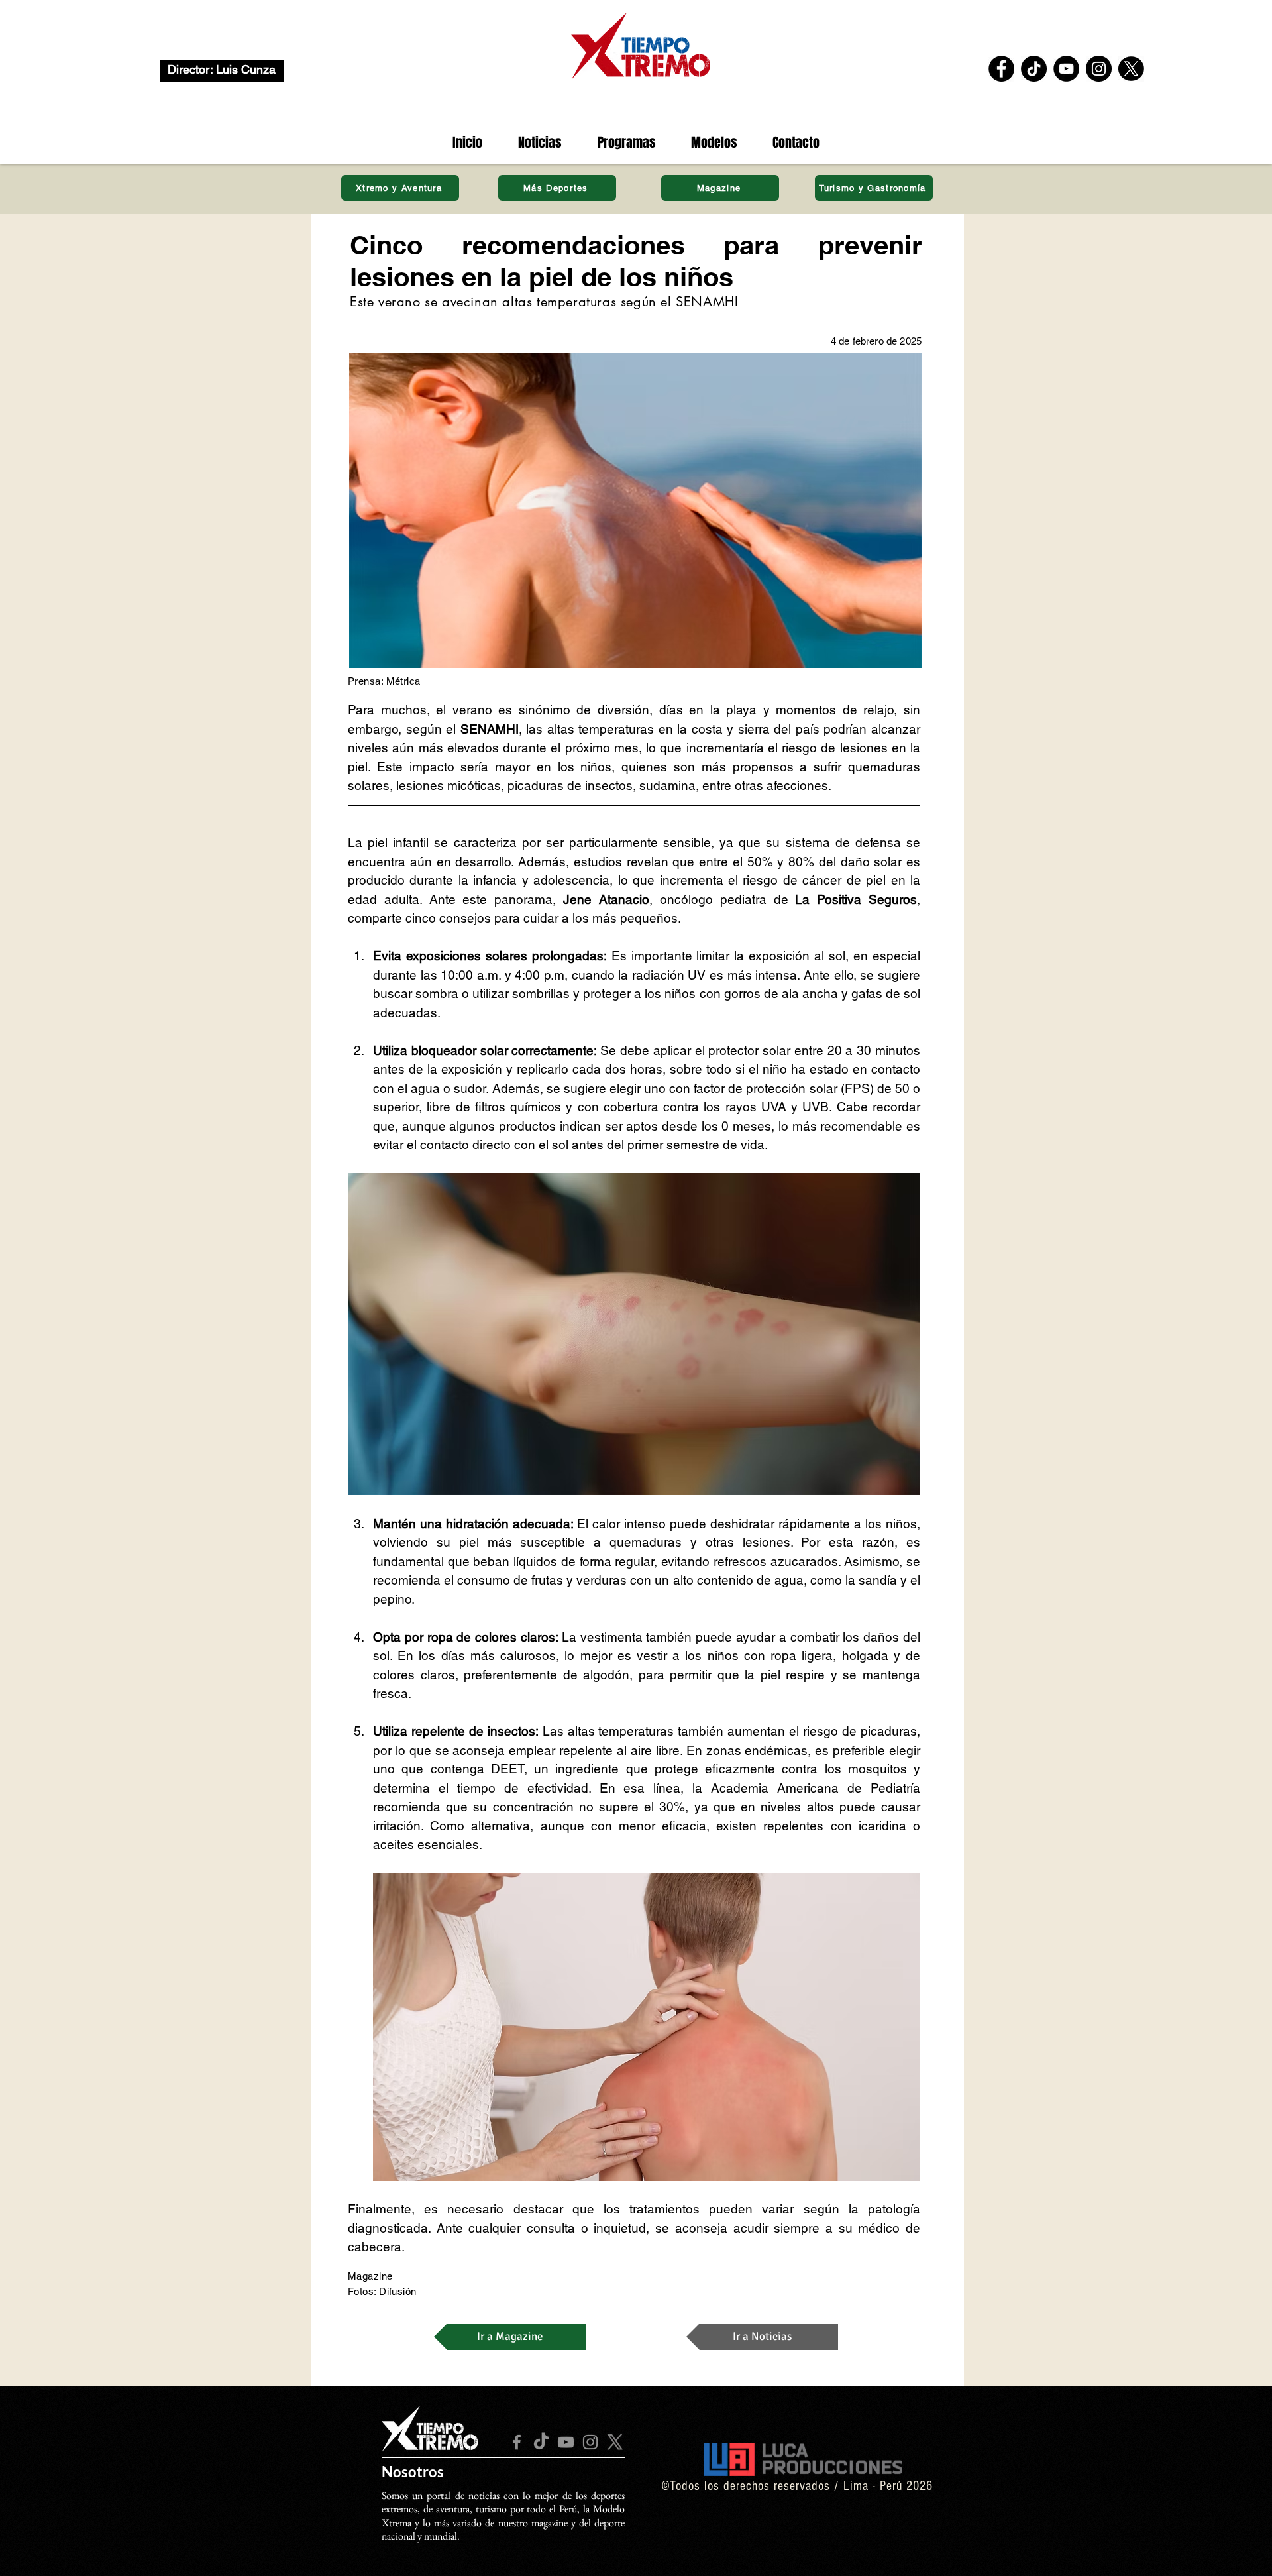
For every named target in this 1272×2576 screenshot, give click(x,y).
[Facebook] (1001, 69)
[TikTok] (1034, 69)
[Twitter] (1131, 69)
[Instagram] (1099, 69)
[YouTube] (1066, 69)
